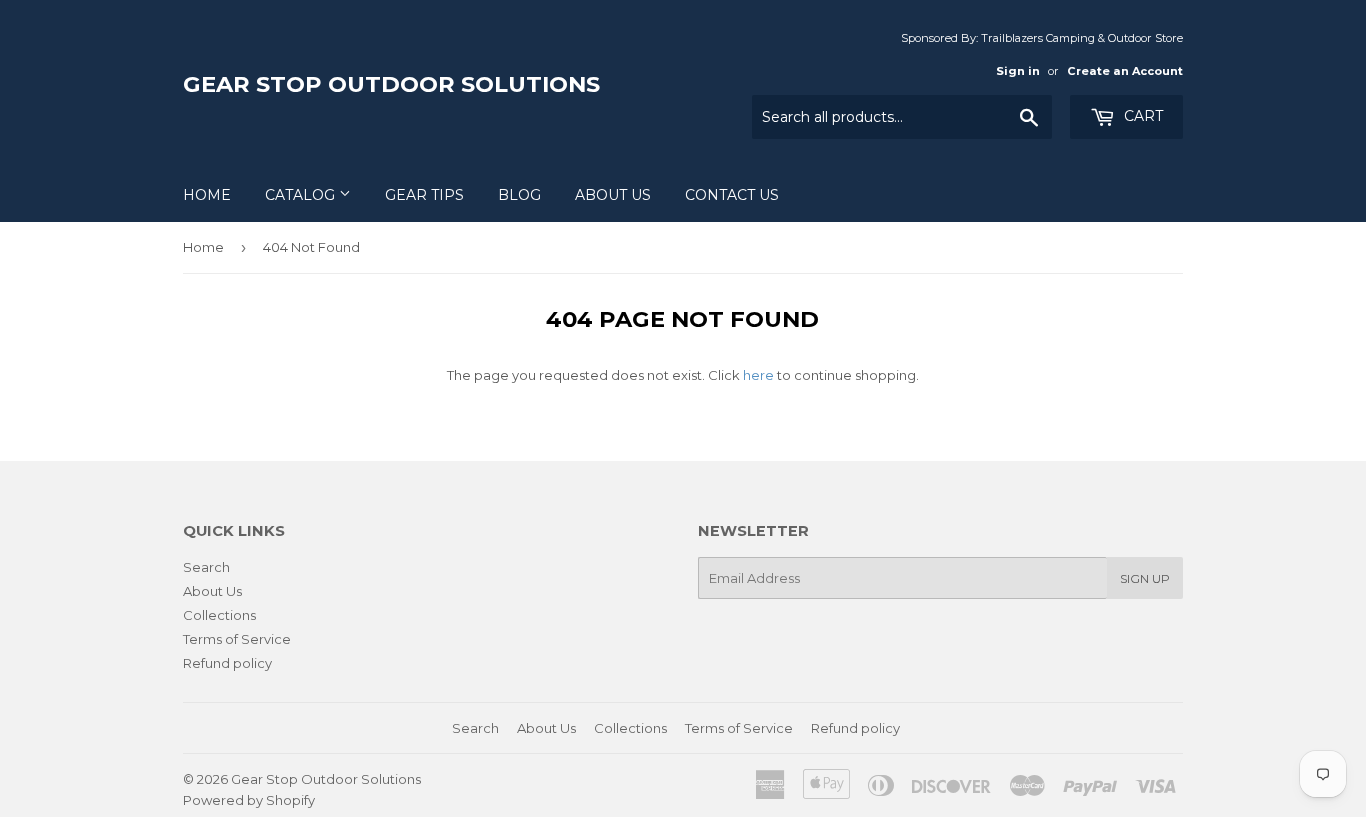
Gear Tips (424, 195)
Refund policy (227, 663)
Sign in (1018, 71)
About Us (613, 195)
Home (207, 195)
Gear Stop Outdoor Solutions (391, 84)
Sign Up (1145, 578)
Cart (1141, 116)
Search (206, 567)
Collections (219, 615)
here (758, 375)
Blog (519, 195)
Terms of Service (237, 639)
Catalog (302, 195)
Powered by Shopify (249, 800)
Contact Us (732, 195)
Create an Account (1125, 71)
